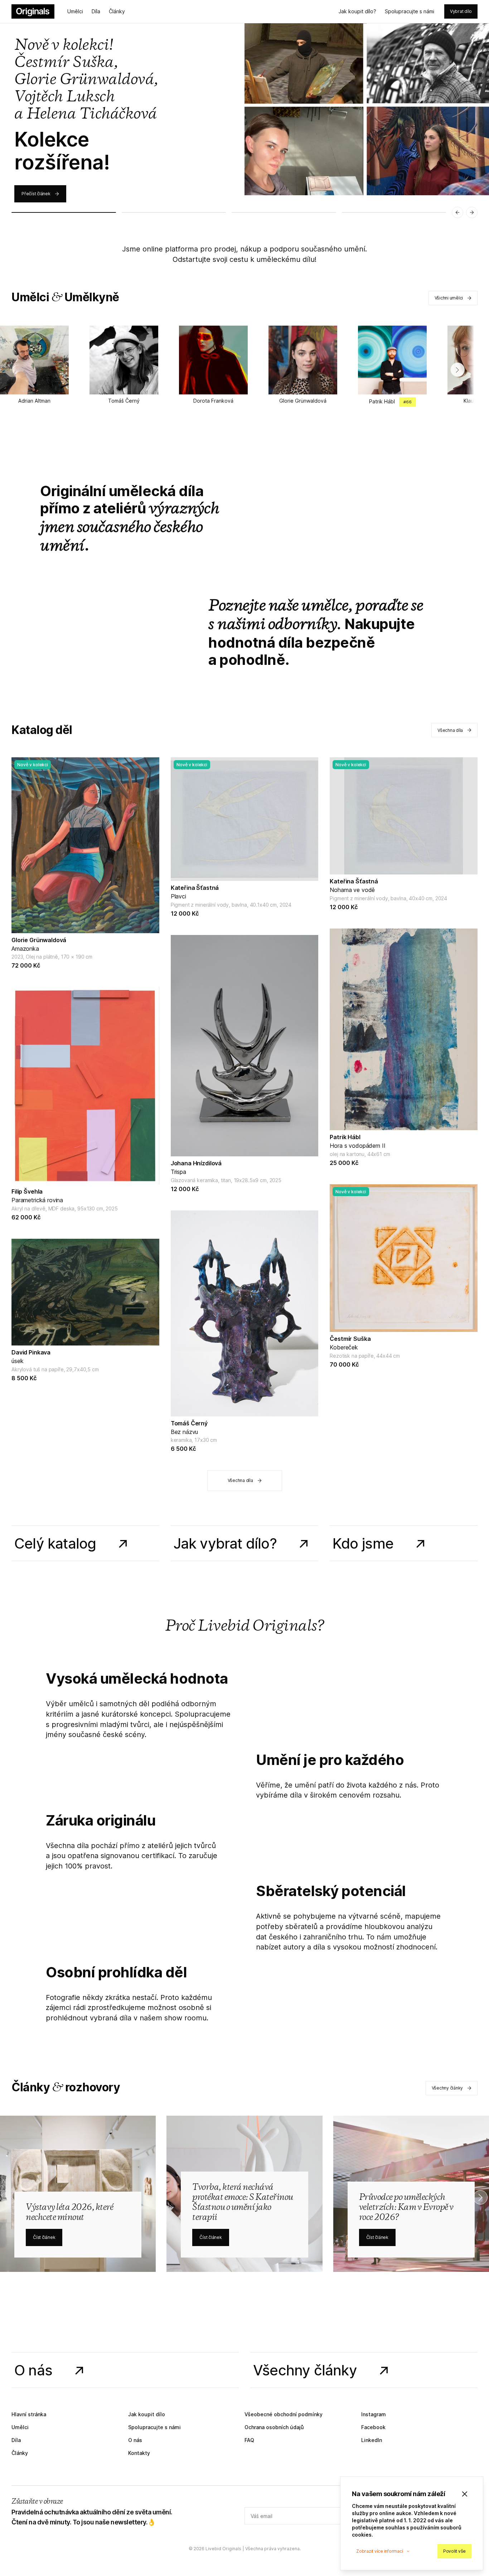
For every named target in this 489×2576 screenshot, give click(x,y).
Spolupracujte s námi (410, 11)
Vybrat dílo (461, 11)
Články (117, 11)
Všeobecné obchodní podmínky (284, 2414)
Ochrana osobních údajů (274, 2427)
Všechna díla (450, 730)
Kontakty (139, 2453)
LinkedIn (372, 2440)
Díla (96, 11)
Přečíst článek (36, 194)
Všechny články (447, 2088)
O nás (135, 2440)
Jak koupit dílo (147, 2414)
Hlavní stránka (29, 2414)
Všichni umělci (449, 298)
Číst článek (44, 2237)
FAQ (249, 2440)
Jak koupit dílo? (357, 11)
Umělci (75, 11)
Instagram (374, 2414)
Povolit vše (454, 2551)
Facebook (373, 2427)
